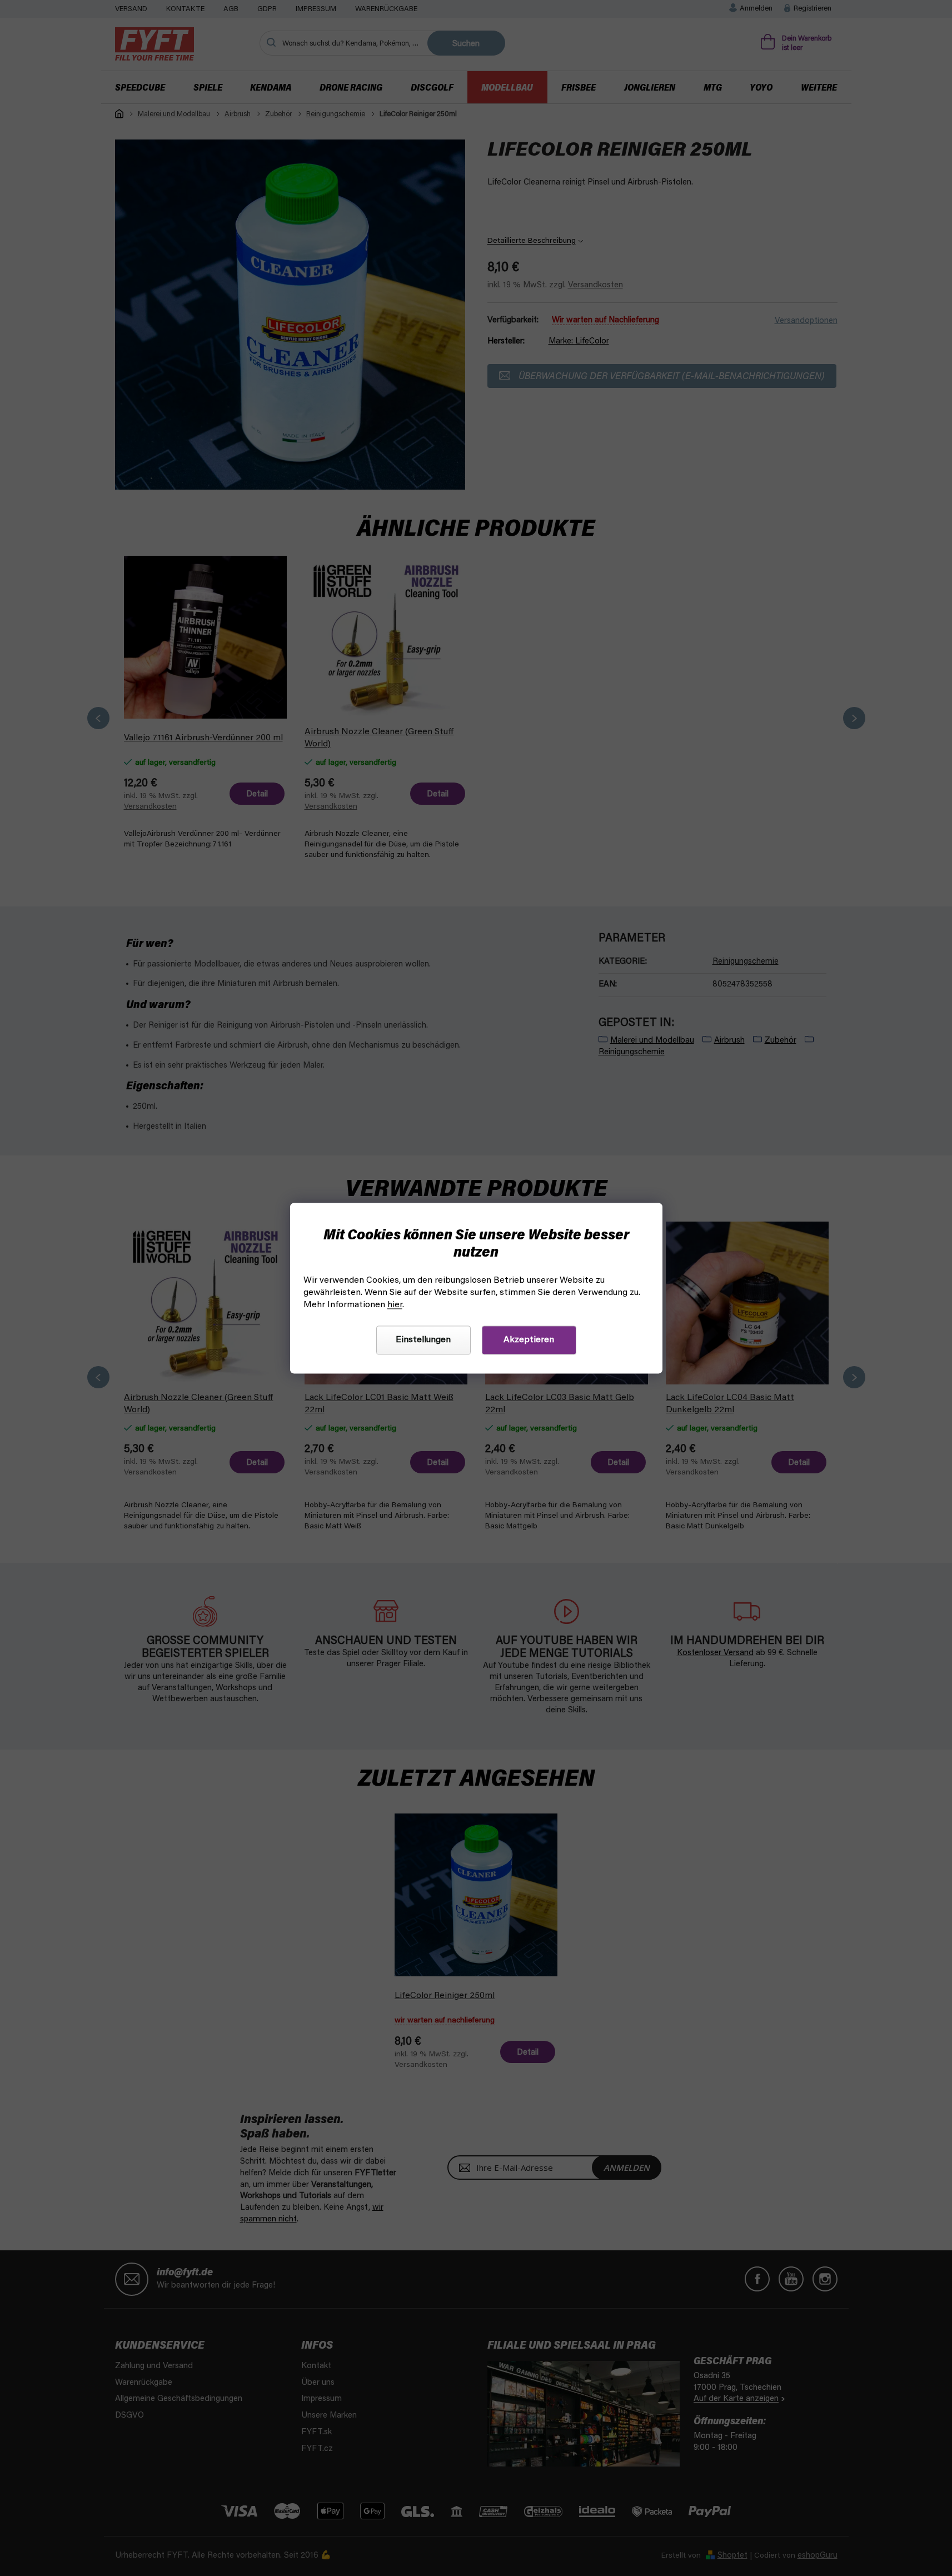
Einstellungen (423, 1340)
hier (395, 1305)
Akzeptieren (529, 1340)
